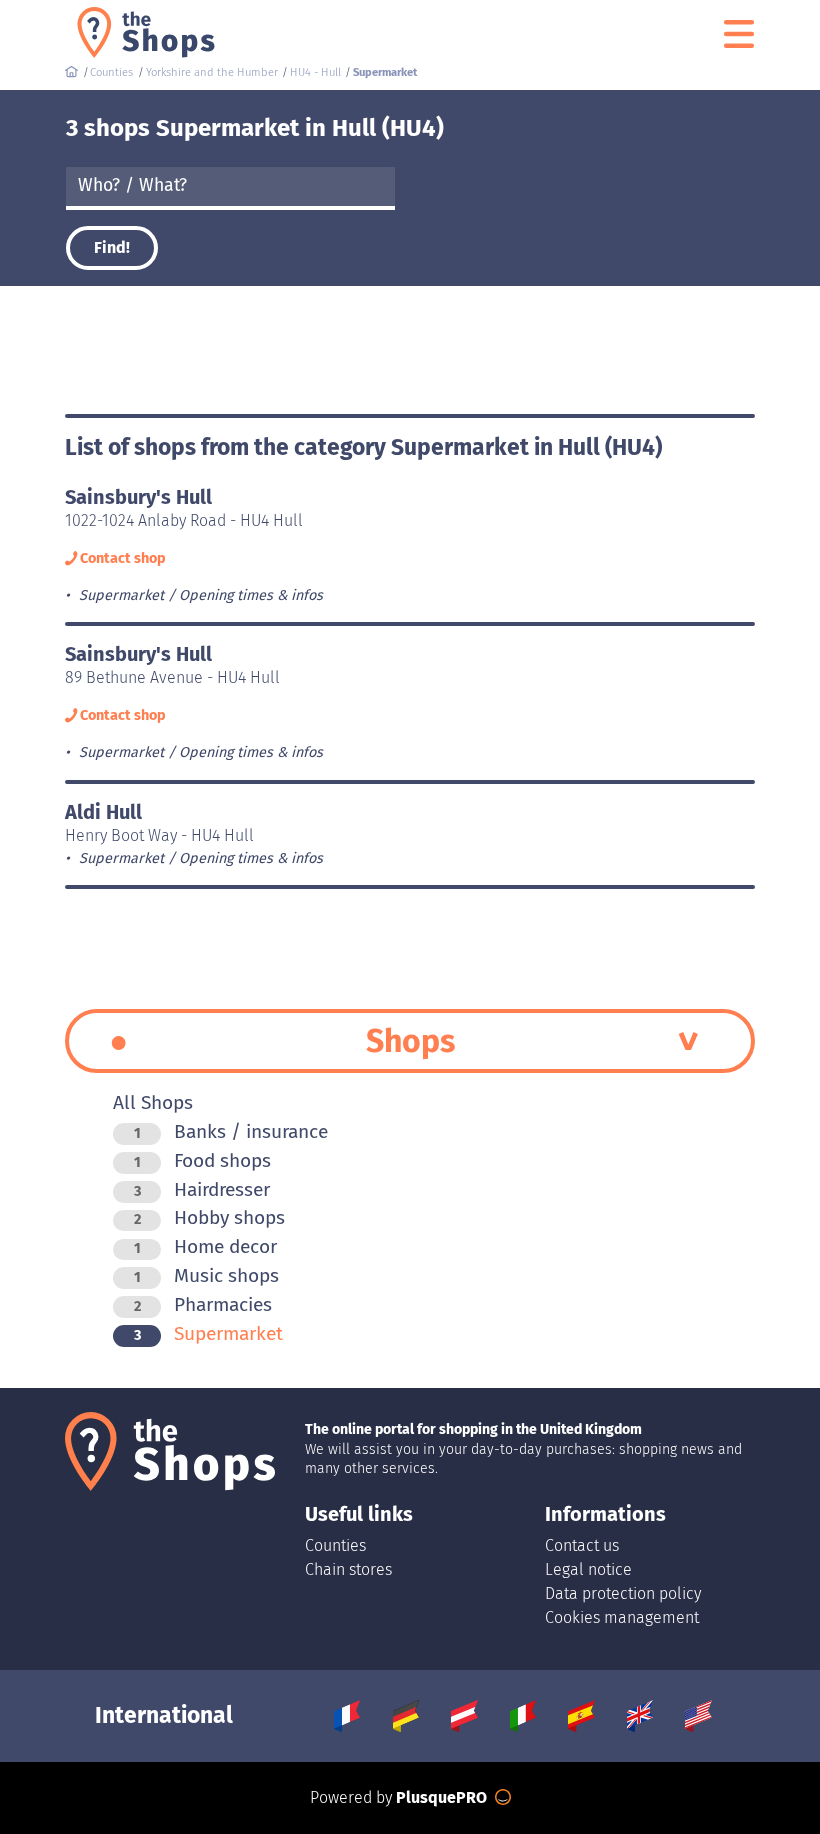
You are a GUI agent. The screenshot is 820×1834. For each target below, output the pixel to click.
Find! (112, 247)
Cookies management (622, 1617)
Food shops (202, 1160)
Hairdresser (202, 1189)
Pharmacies (203, 1304)
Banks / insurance (231, 1131)
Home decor (205, 1246)
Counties (335, 1545)
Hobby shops (209, 1217)
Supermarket (208, 1333)
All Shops (153, 1102)
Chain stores (348, 1569)
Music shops (206, 1275)
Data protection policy (623, 1593)
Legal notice (588, 1569)
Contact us (582, 1545)
